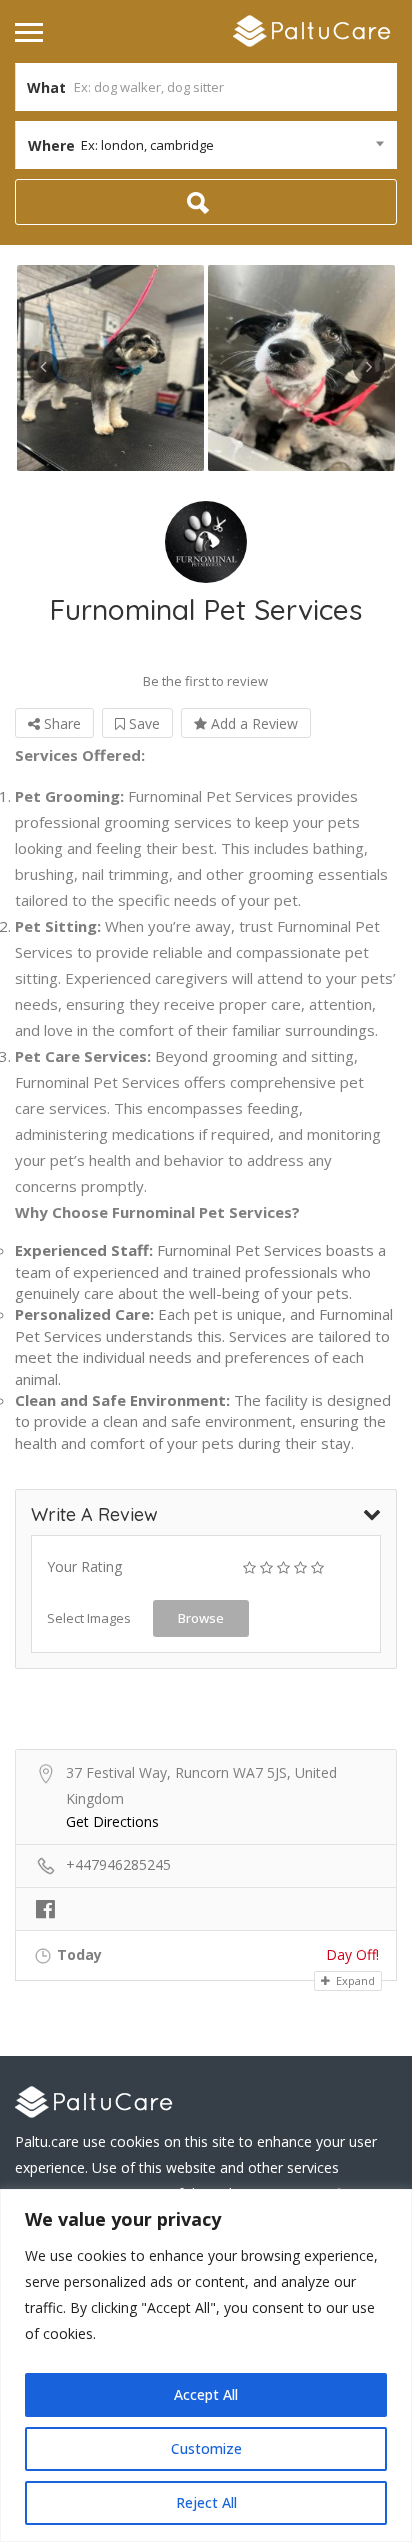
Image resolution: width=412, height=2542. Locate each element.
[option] (110, 368)
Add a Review (252, 723)
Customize (206, 2448)
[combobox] (206, 145)
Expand (354, 1980)
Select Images (89, 1618)
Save (142, 723)
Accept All (206, 2394)
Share (60, 723)
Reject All (206, 2502)
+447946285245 (118, 1864)
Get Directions (112, 1821)
